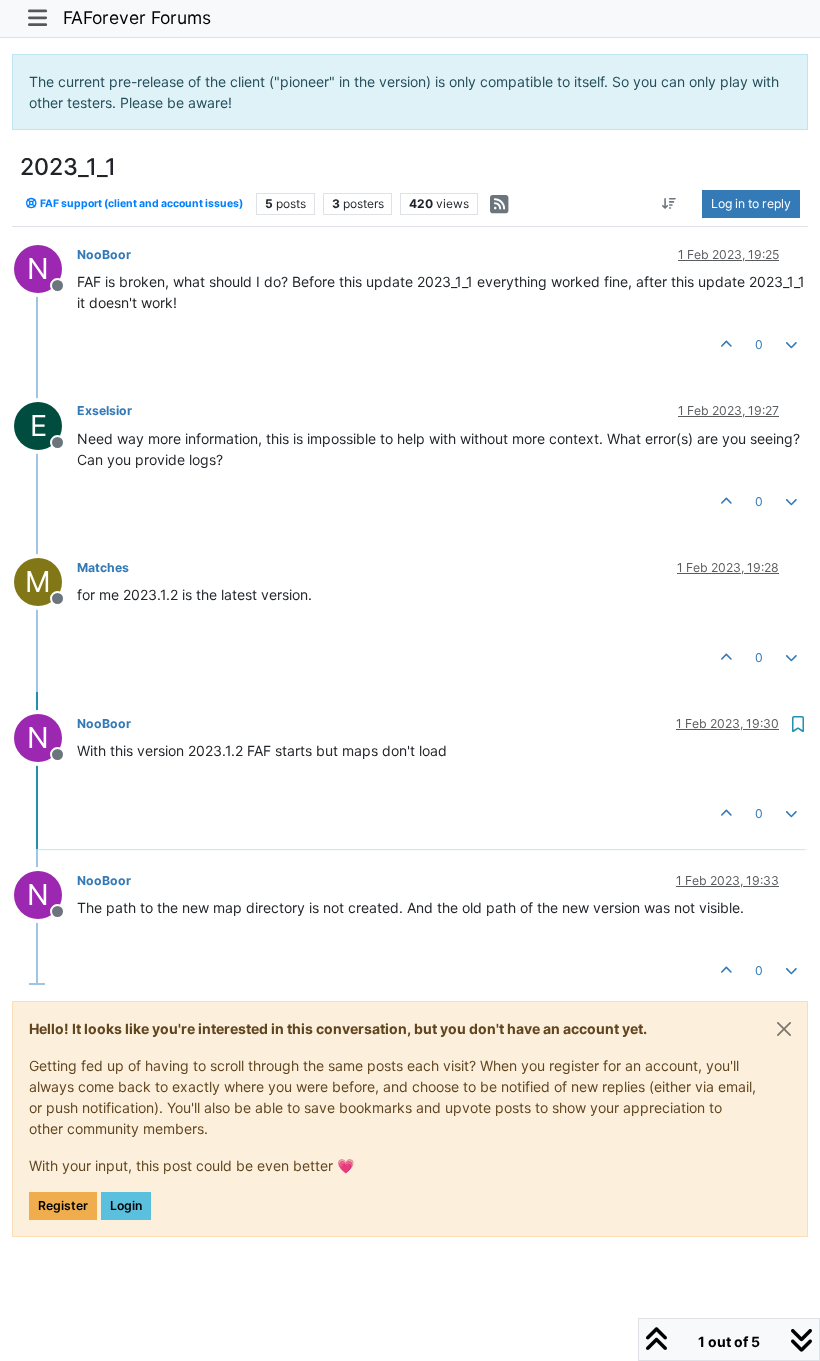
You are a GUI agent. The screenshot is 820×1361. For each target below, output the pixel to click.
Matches (103, 567)
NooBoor (104, 254)
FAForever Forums (137, 17)
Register (63, 1205)
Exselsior (104, 410)
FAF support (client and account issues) (140, 203)
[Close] (784, 1029)
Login (126, 1205)
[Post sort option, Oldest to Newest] (669, 204)
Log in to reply (751, 203)
